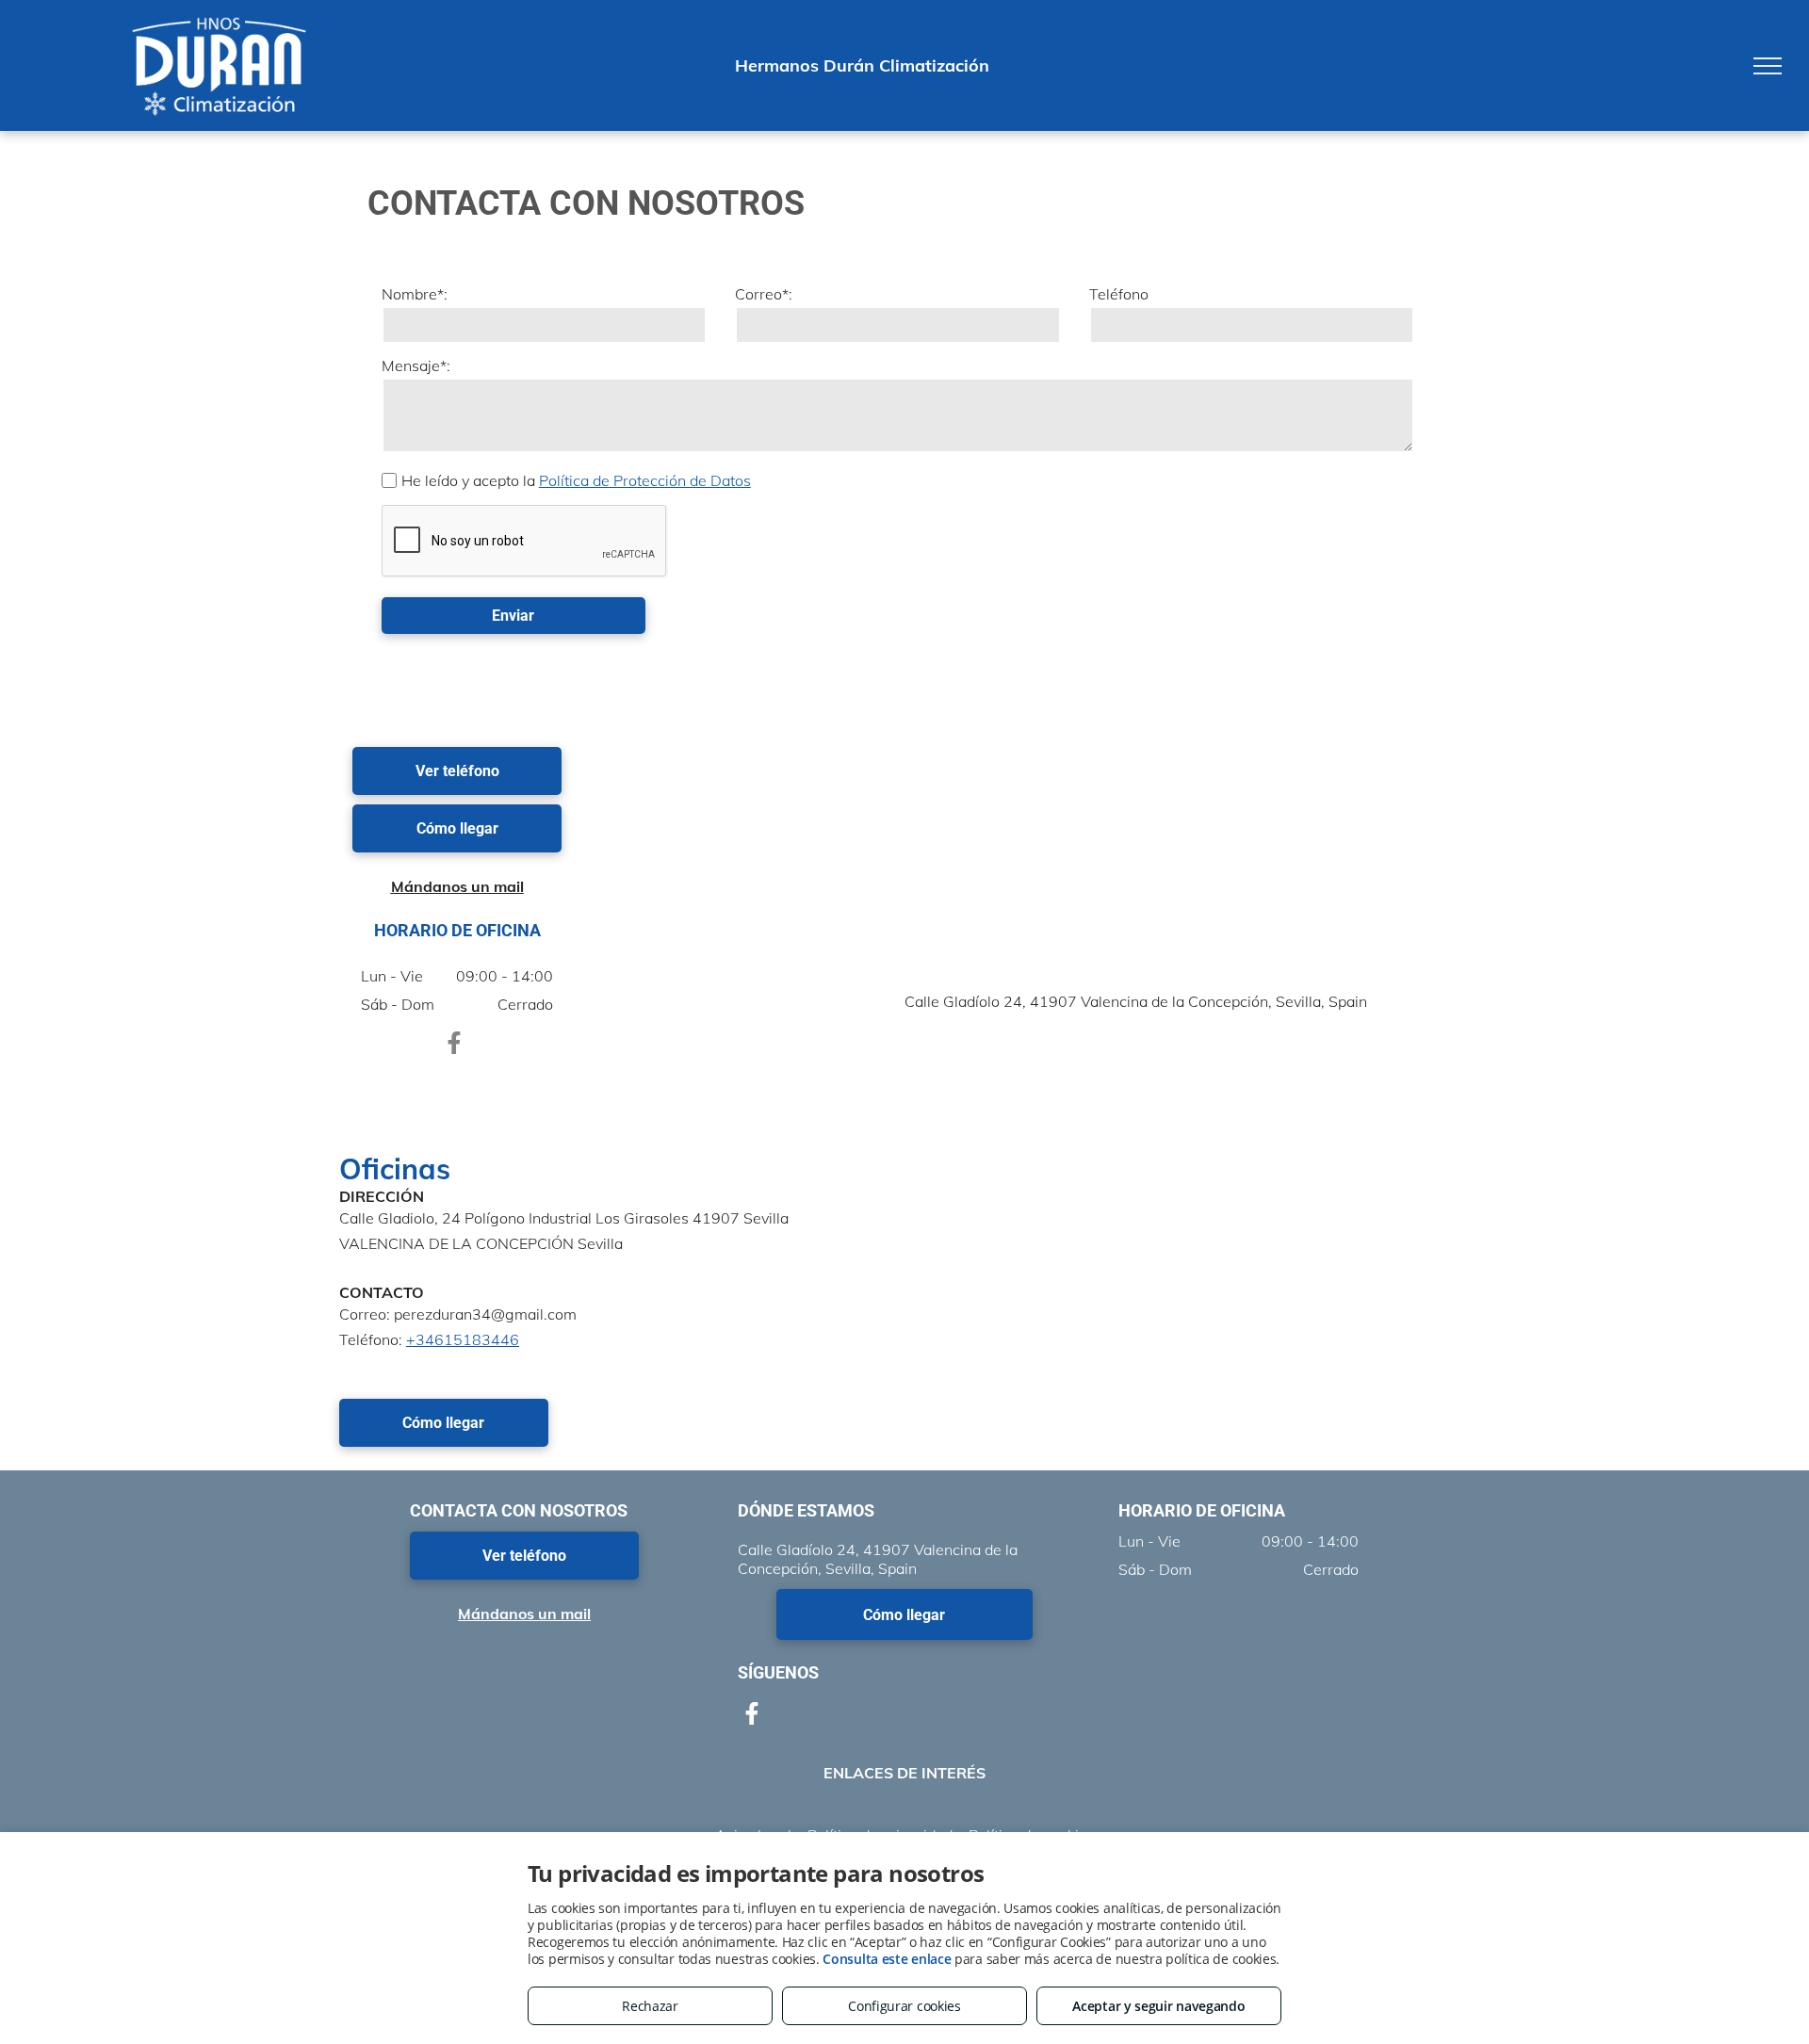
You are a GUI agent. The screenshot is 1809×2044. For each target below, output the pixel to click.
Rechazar (650, 2006)
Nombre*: (415, 294)
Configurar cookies (904, 2006)
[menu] (1768, 66)
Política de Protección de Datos (645, 480)
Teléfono (1119, 294)
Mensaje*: (416, 365)
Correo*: (764, 294)
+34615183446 (463, 1339)
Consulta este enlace (887, 1959)
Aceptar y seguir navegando (1158, 2006)
